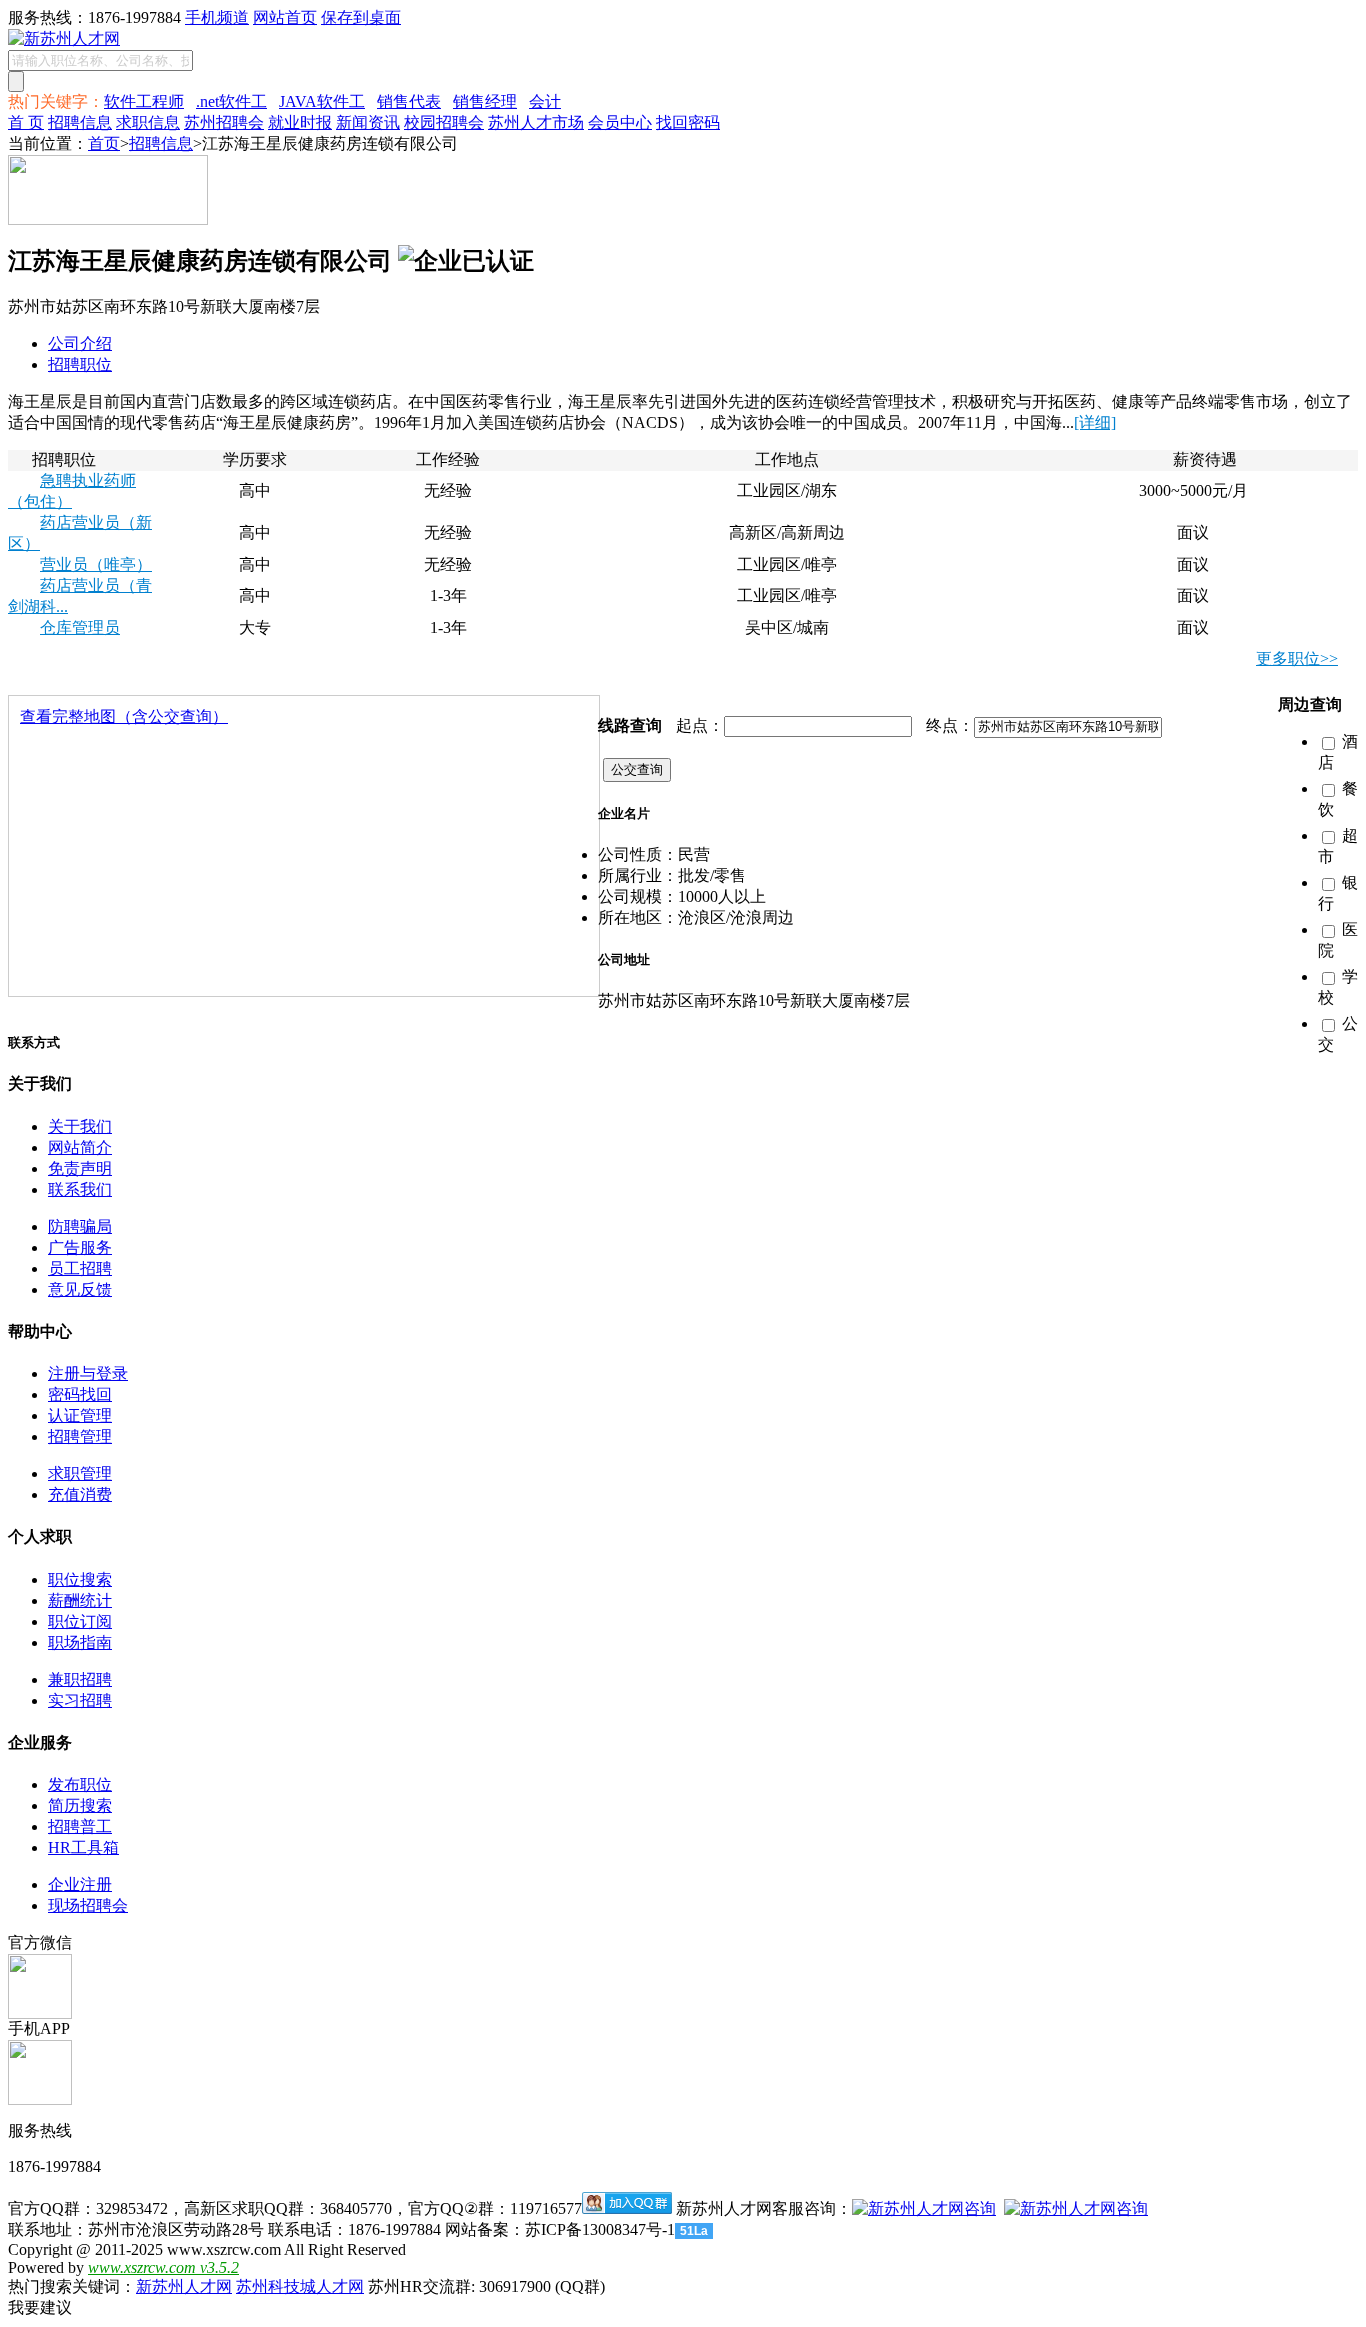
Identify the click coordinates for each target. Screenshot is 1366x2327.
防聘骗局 (80, 1226)
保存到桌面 (361, 17)
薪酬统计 (80, 1600)
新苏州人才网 (184, 2286)
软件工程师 (144, 101)
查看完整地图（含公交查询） (124, 716)
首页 (104, 143)
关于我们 (80, 1126)
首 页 (26, 122)
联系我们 (80, 1189)
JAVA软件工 (322, 101)
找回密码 (688, 122)
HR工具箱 (83, 1847)
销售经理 (485, 101)
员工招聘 (80, 1268)
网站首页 (285, 17)
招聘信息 (80, 122)
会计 (545, 101)
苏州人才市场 (536, 122)
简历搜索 (80, 1805)
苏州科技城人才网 (300, 2286)
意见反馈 (80, 1289)
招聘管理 (80, 1436)
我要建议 (40, 2307)
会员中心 (620, 122)
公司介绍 (80, 343)
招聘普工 (80, 1826)
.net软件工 (231, 101)
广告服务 (80, 1247)
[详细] (1095, 422)
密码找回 (80, 1394)
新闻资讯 (368, 122)
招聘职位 (80, 364)
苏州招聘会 (224, 122)
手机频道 (217, 17)
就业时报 (300, 122)
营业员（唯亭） (96, 564)
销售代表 (409, 101)
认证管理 (80, 1415)
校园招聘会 (444, 122)
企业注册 (80, 1884)
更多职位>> (1297, 658)
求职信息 (148, 122)
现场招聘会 (88, 1905)
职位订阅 (80, 1621)
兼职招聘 (80, 1679)
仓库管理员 (80, 627)
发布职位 (80, 1784)
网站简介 (80, 1147)
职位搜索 (80, 1579)
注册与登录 (88, 1373)
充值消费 (80, 1494)
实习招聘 (80, 1700)
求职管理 (80, 1473)
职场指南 (80, 1642)
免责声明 (80, 1168)
